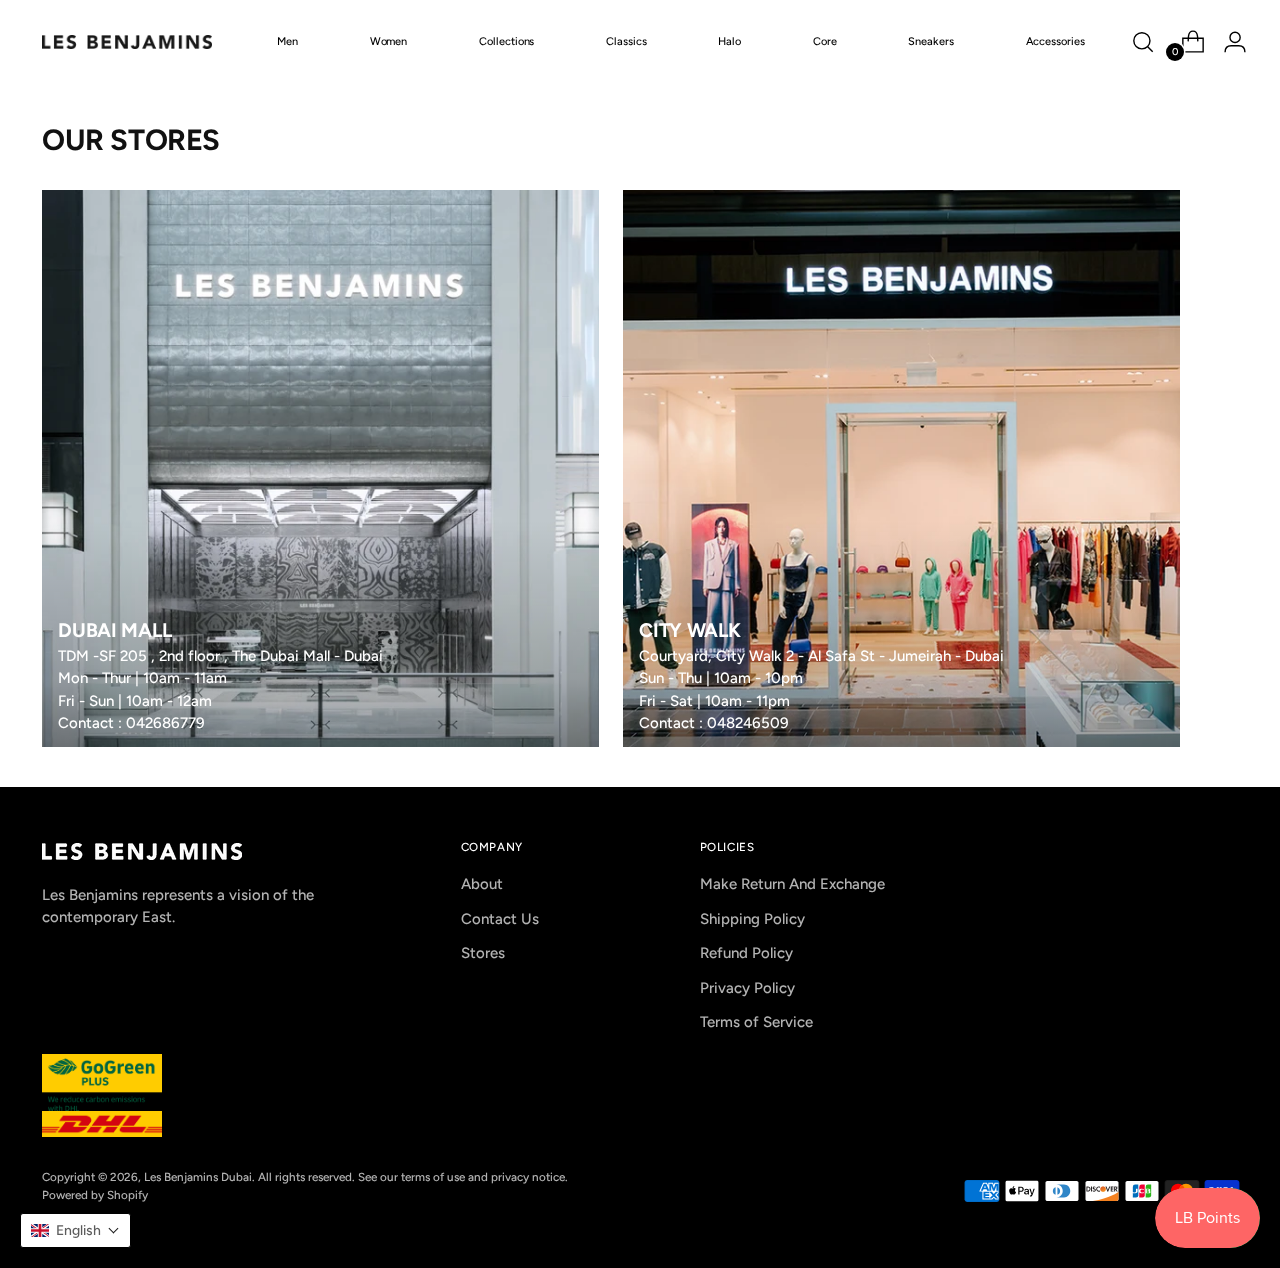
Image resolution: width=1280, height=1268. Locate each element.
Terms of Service (756, 1022)
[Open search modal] (1143, 42)
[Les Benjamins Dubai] (127, 42)
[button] (75, 1230)
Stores (483, 953)
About (482, 884)
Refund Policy (746, 953)
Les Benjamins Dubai (198, 1177)
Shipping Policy (752, 919)
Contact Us (500, 919)
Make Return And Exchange (792, 884)
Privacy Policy (747, 988)
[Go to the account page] (1227, 42)
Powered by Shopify (95, 1195)
